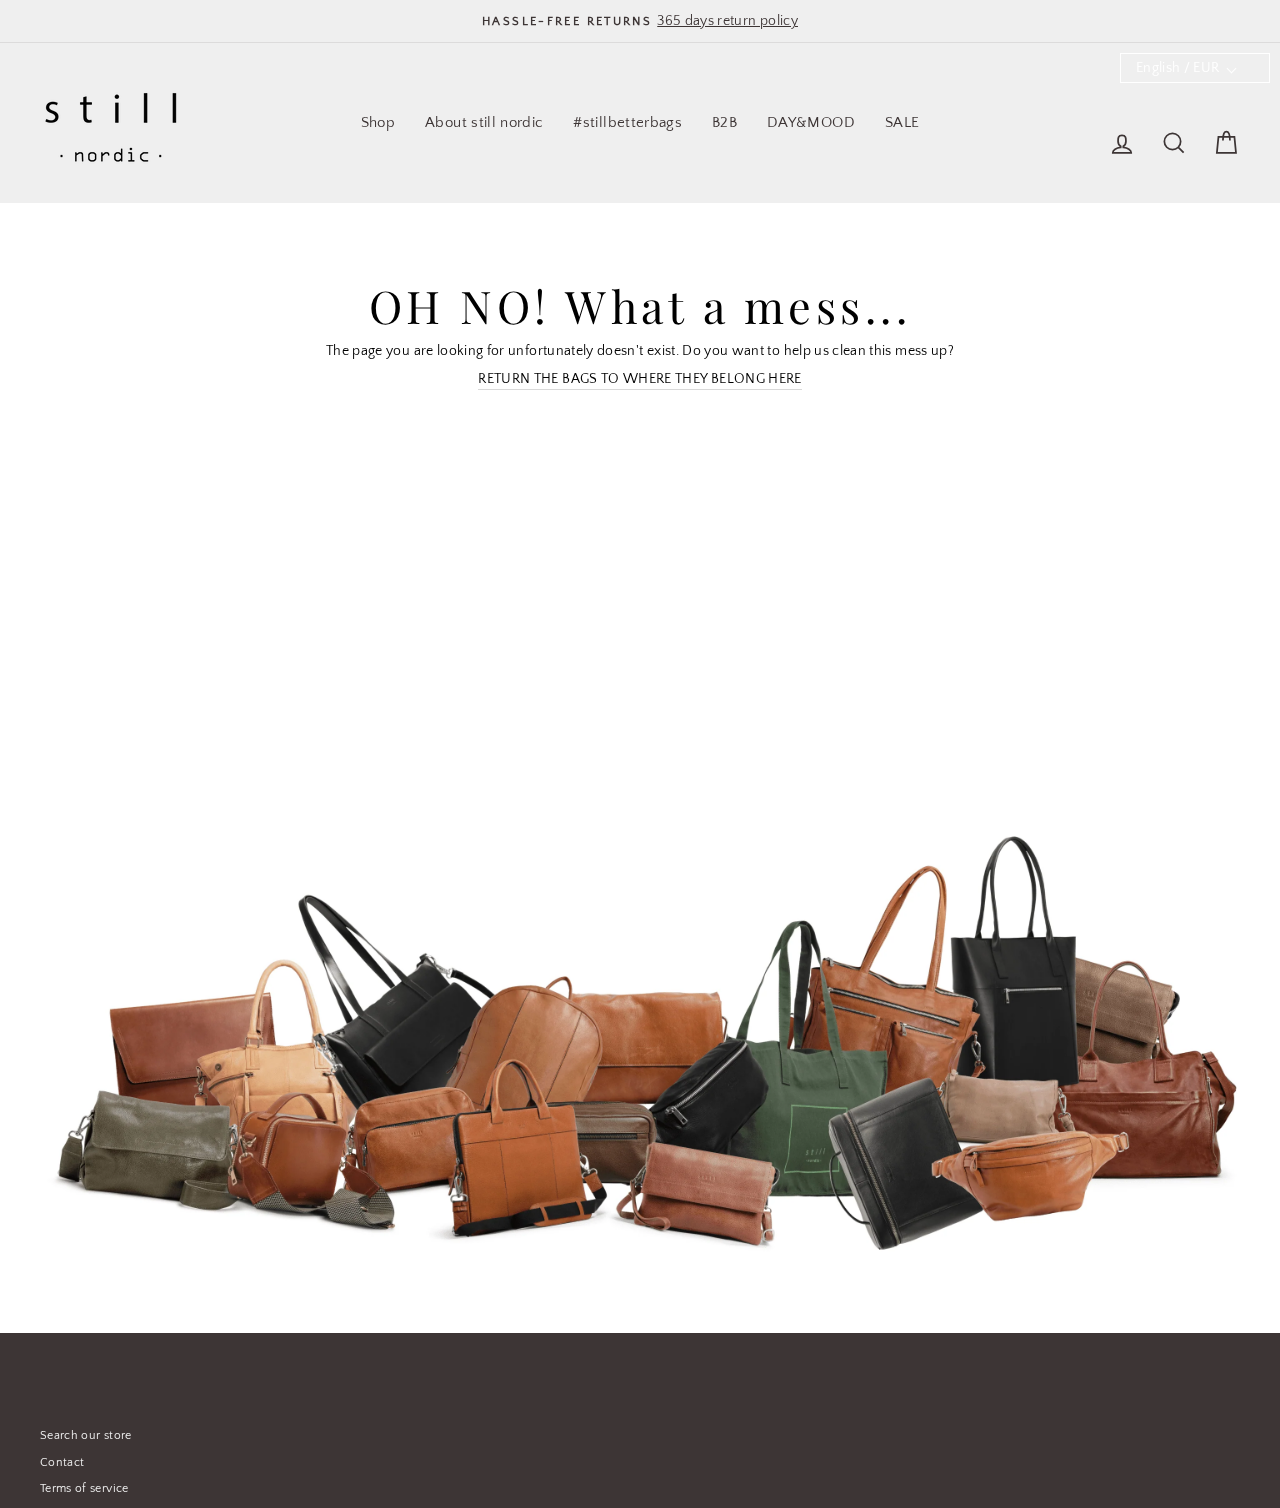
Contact (62, 1462)
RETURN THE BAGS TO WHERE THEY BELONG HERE (639, 379)
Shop (378, 122)
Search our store (86, 1435)
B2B (724, 122)
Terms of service (84, 1488)
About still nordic (484, 122)
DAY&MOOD (811, 122)
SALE (902, 122)
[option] (640, 21)
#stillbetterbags (627, 122)
